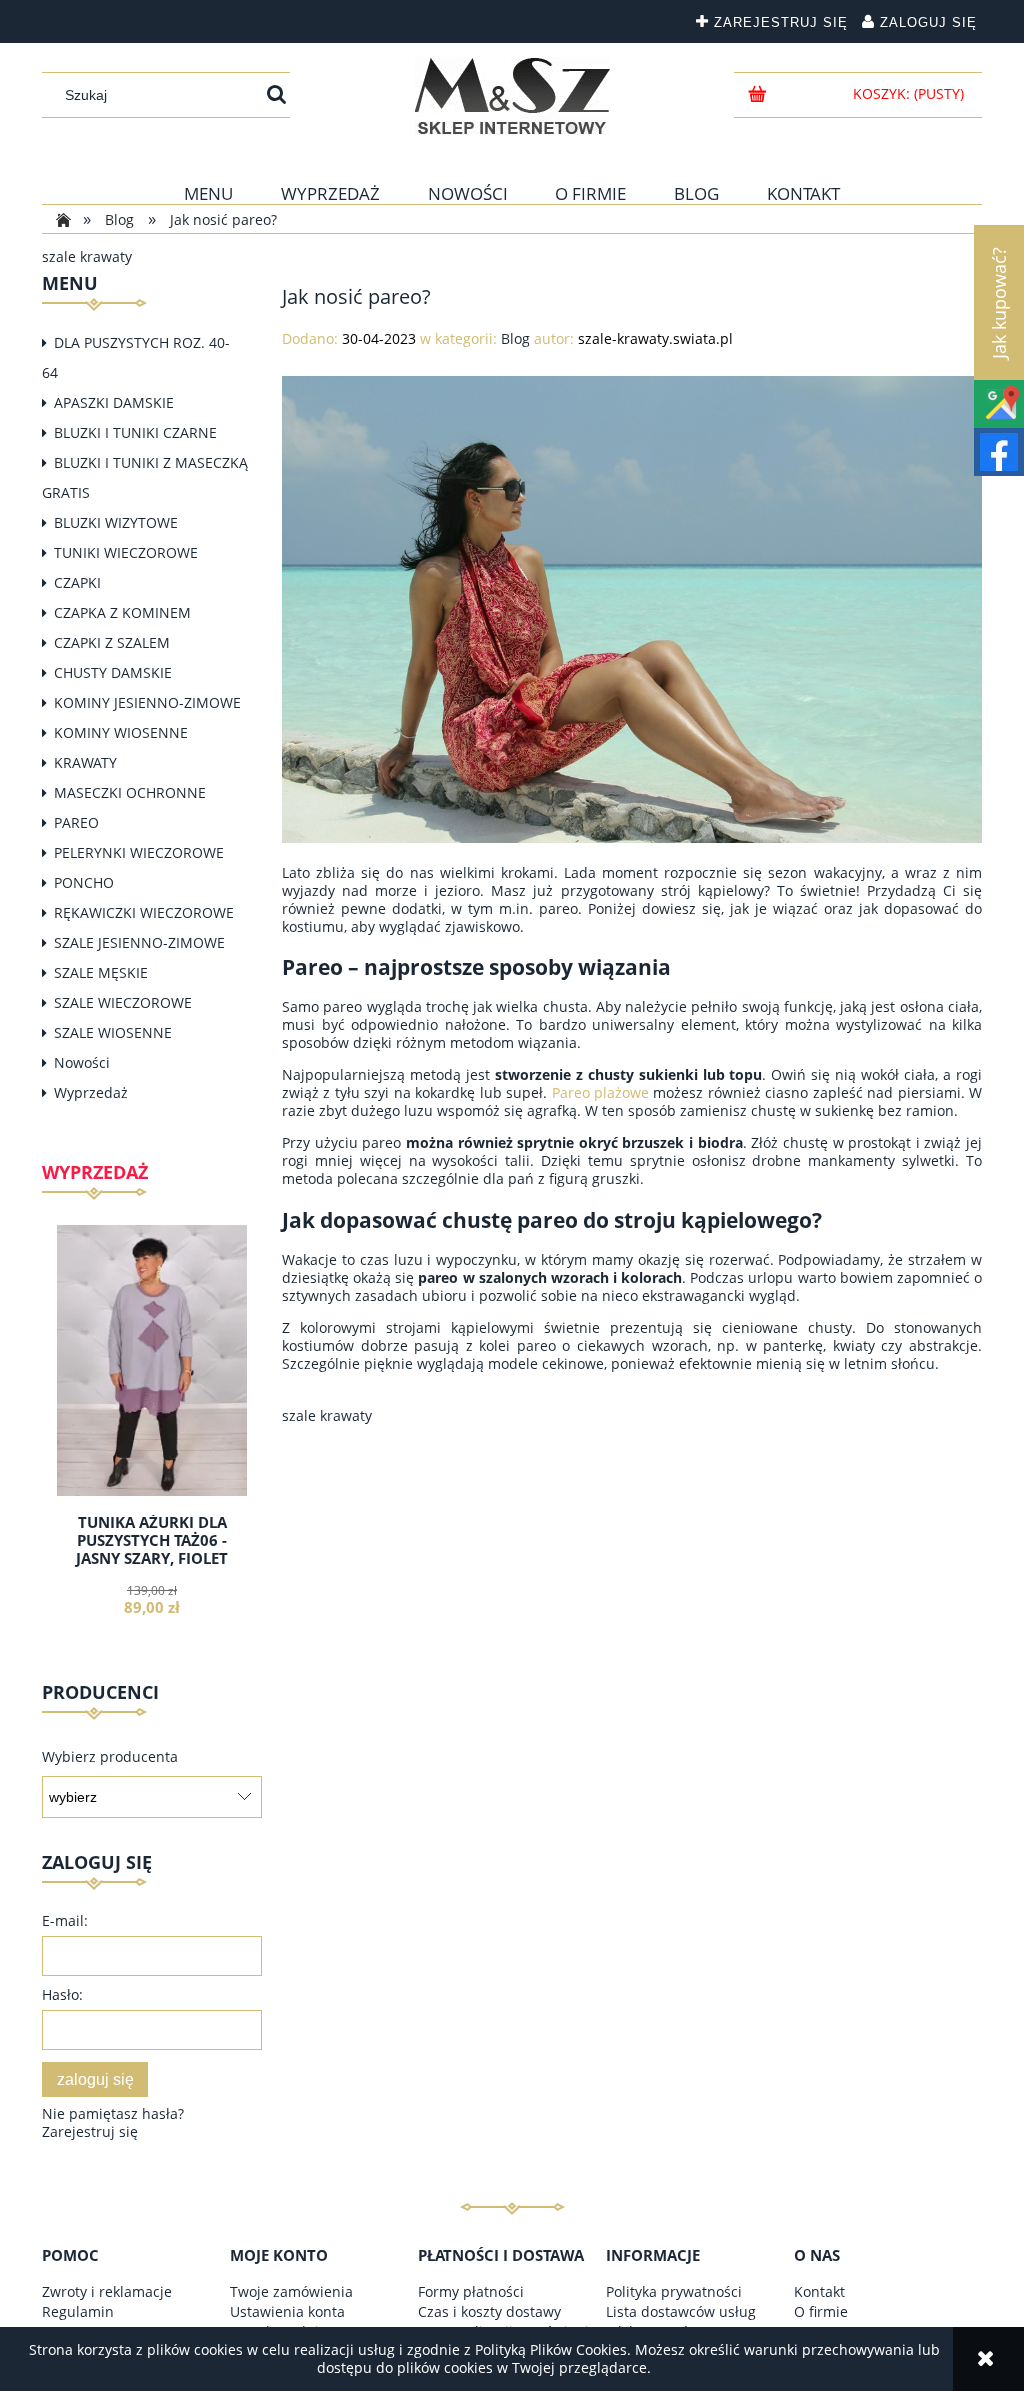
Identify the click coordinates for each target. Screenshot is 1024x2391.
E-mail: (65, 1920)
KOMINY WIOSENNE (121, 732)
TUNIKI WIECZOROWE (126, 552)
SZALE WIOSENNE (113, 1032)
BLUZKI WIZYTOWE (116, 522)
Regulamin (78, 2311)
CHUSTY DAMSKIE (113, 672)
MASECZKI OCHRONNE (130, 792)
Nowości (82, 1062)
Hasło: (62, 1994)
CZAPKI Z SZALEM (112, 642)
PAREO (76, 822)
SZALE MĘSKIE (101, 972)
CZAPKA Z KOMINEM (122, 612)
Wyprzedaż (91, 1092)
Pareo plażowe (600, 1092)
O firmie (821, 2311)
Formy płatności (471, 2291)
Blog (515, 338)
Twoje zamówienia (291, 2291)
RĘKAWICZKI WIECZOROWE (144, 912)
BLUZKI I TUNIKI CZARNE (135, 432)
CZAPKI (77, 582)
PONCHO (84, 882)
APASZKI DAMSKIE (114, 402)
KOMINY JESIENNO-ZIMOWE (147, 702)
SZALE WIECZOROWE (123, 1002)
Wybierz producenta (110, 1757)
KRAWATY (85, 762)
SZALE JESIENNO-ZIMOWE (139, 942)
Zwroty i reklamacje (107, 2291)
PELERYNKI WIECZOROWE (139, 852)
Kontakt (819, 2291)
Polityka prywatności (674, 2291)
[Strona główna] (512, 96)
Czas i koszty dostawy (489, 2311)
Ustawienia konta (287, 2311)
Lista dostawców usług (681, 2311)
